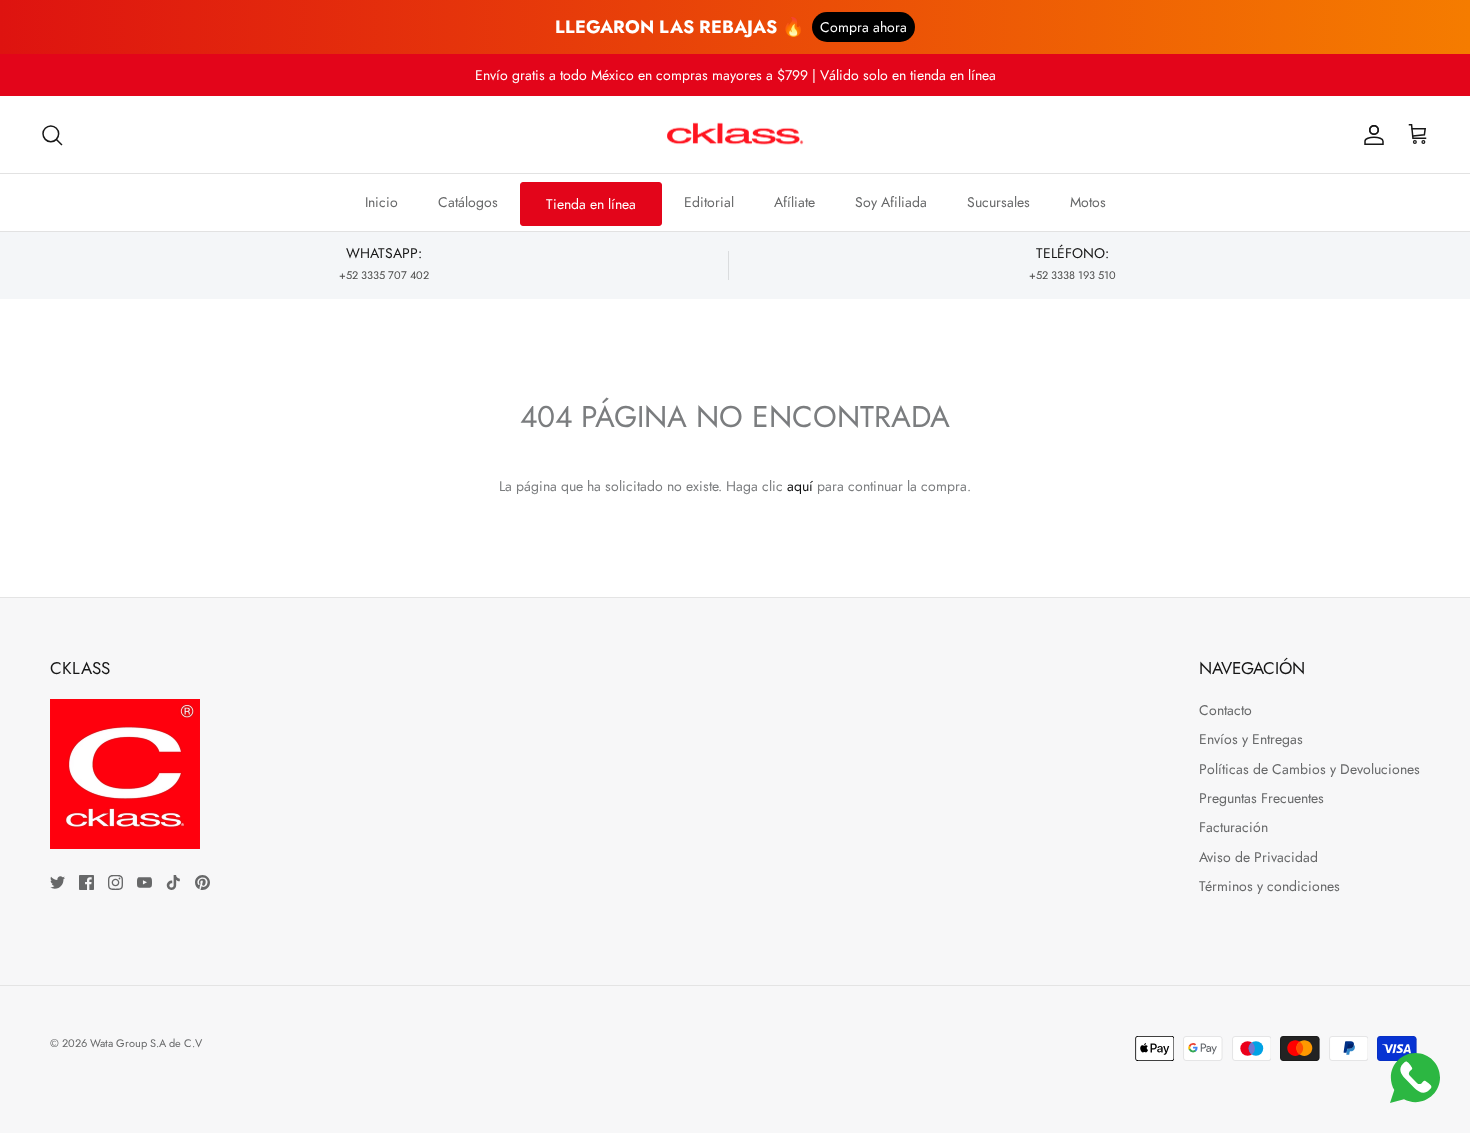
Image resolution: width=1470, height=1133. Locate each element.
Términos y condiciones (1269, 886)
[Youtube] (144, 882)
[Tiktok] (173, 882)
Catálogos (468, 202)
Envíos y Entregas (1251, 739)
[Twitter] (57, 882)
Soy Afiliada (891, 202)
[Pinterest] (202, 882)
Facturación (1233, 827)
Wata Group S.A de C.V (146, 1043)
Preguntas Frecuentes (1261, 798)
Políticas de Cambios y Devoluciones (1309, 769)
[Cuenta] (1370, 135)
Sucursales (998, 202)
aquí (800, 486)
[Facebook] (86, 882)
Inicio (381, 202)
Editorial (709, 202)
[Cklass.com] (735, 135)
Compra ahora (863, 27)
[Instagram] (115, 882)
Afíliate (794, 202)
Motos (1088, 202)
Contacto (1225, 710)
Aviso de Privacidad (1258, 857)
